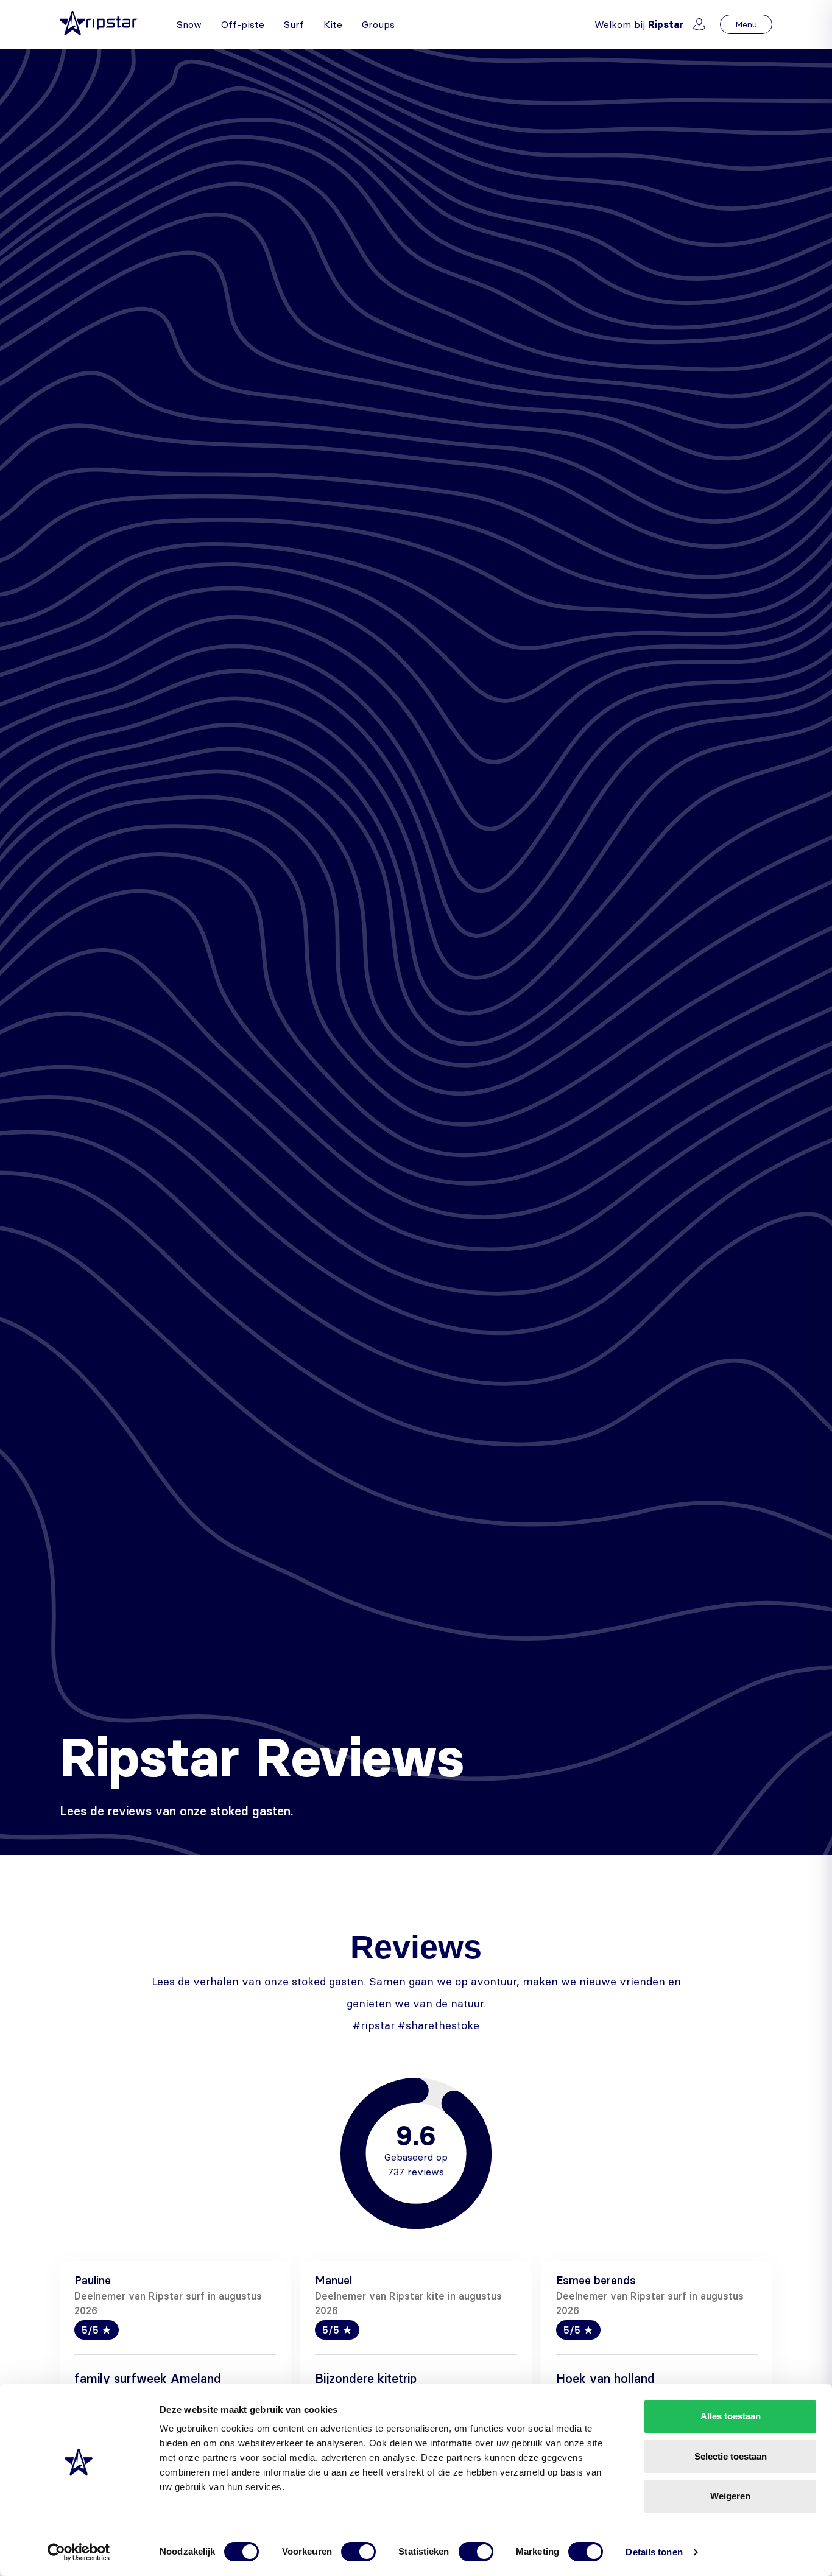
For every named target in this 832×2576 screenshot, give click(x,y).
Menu (746, 24)
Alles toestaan (731, 2416)
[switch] (358, 2552)
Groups (378, 24)
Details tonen (654, 2552)
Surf (294, 24)
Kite (333, 24)
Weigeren (730, 2496)
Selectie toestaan (731, 2456)
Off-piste (243, 24)
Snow (189, 24)
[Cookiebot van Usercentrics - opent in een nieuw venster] (79, 2552)
